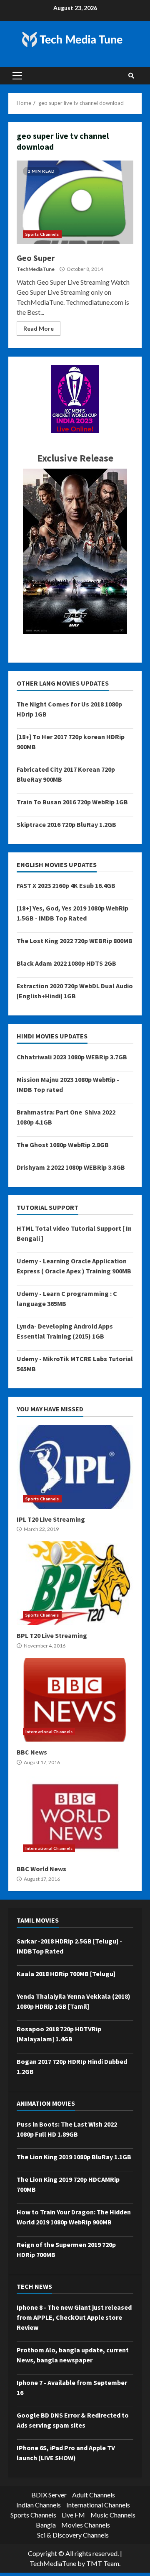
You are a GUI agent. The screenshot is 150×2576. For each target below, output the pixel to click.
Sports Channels (42, 234)
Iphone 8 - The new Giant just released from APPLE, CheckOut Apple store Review (74, 2317)
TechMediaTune (36, 269)
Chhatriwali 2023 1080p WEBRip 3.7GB (72, 1057)
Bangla (46, 2525)
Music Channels (113, 2515)
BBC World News (75, 1816)
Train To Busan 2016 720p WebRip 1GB (72, 802)
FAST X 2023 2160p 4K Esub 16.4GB (66, 885)
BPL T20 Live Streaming (75, 1583)
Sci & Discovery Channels (73, 2535)
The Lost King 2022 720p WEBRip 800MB (75, 941)
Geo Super (75, 202)
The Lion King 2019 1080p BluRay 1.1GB (74, 2157)
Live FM (73, 2515)
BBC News (75, 1700)
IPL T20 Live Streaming (75, 1467)
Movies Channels (86, 2525)
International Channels (49, 1732)
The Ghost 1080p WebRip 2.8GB (63, 1145)
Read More (39, 328)
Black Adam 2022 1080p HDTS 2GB (66, 963)
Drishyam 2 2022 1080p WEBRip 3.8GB (71, 1167)
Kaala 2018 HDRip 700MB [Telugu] (66, 1974)
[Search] (131, 76)
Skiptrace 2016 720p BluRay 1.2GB (66, 824)
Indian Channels (39, 2505)
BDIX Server (49, 2495)
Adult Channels (94, 2495)
